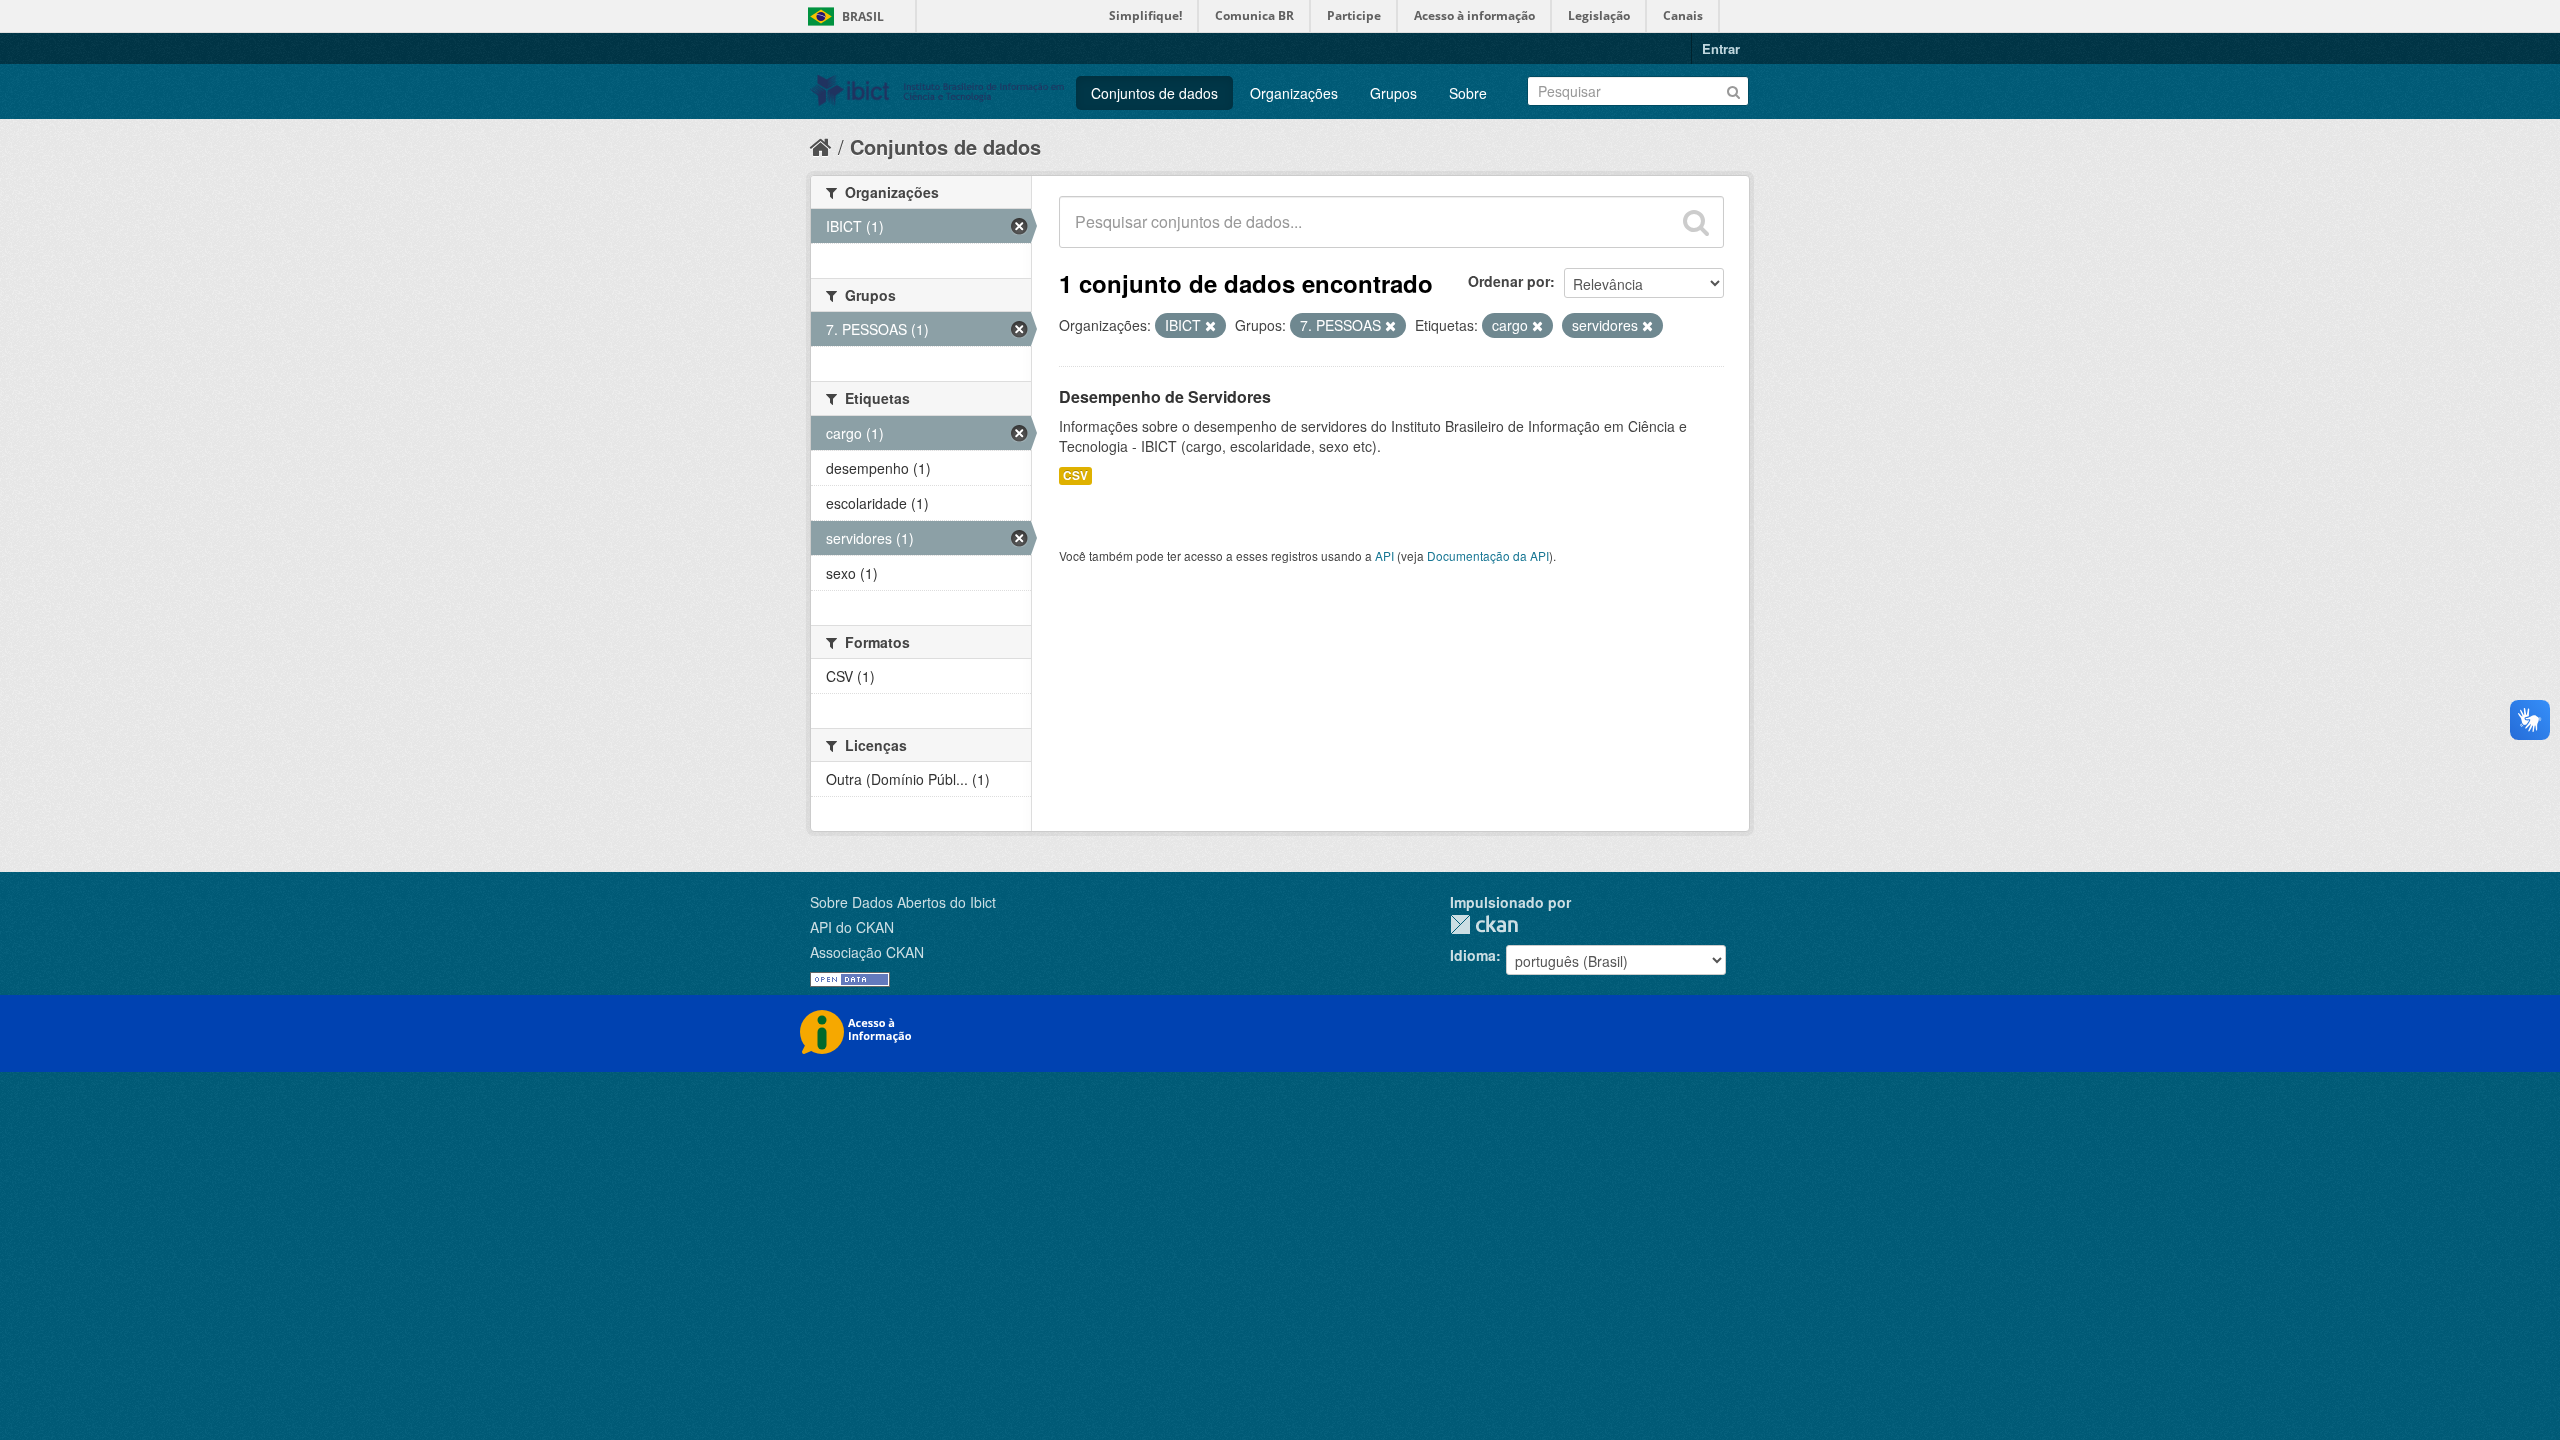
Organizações (1294, 93)
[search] (1696, 222)
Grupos (1393, 93)
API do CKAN (852, 927)
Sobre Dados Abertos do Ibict (903, 902)
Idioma (1473, 955)
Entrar (1721, 48)
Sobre (1468, 93)
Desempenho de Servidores (1165, 396)
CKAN (1484, 924)
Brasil (863, 16)
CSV (1075, 475)
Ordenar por (1509, 281)
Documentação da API (1488, 555)
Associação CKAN (867, 952)
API (1384, 555)
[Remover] (1210, 326)
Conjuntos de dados (1154, 93)
